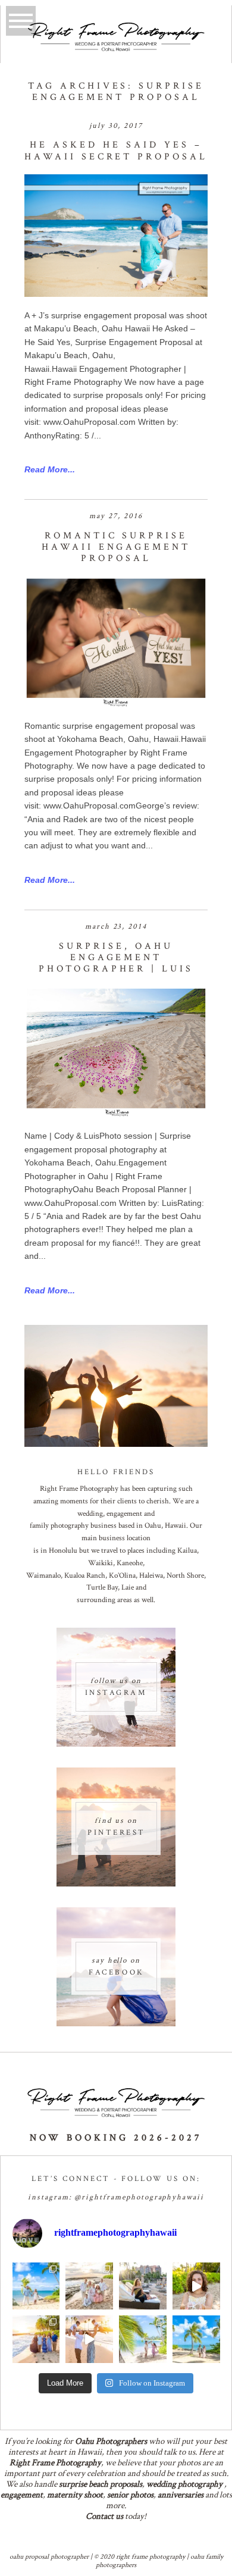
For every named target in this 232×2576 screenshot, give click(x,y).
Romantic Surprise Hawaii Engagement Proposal (116, 547)
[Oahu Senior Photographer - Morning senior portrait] (196, 2286)
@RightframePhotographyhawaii (139, 2197)
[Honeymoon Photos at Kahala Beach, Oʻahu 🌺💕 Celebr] (143, 2339)
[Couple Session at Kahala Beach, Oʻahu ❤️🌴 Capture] (196, 2339)
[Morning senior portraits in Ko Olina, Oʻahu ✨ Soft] (143, 2286)
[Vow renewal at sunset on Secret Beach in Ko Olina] (89, 2286)
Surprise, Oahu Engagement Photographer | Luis (116, 958)
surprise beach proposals (101, 2484)
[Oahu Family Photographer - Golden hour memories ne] (36, 2339)
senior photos (130, 2495)
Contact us (104, 2516)
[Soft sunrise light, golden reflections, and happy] (89, 2339)
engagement (22, 2495)
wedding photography (184, 2484)
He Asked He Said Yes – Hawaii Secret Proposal (116, 151)
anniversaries (181, 2495)
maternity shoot (75, 2495)
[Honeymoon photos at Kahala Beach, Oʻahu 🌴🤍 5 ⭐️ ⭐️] (36, 2286)
